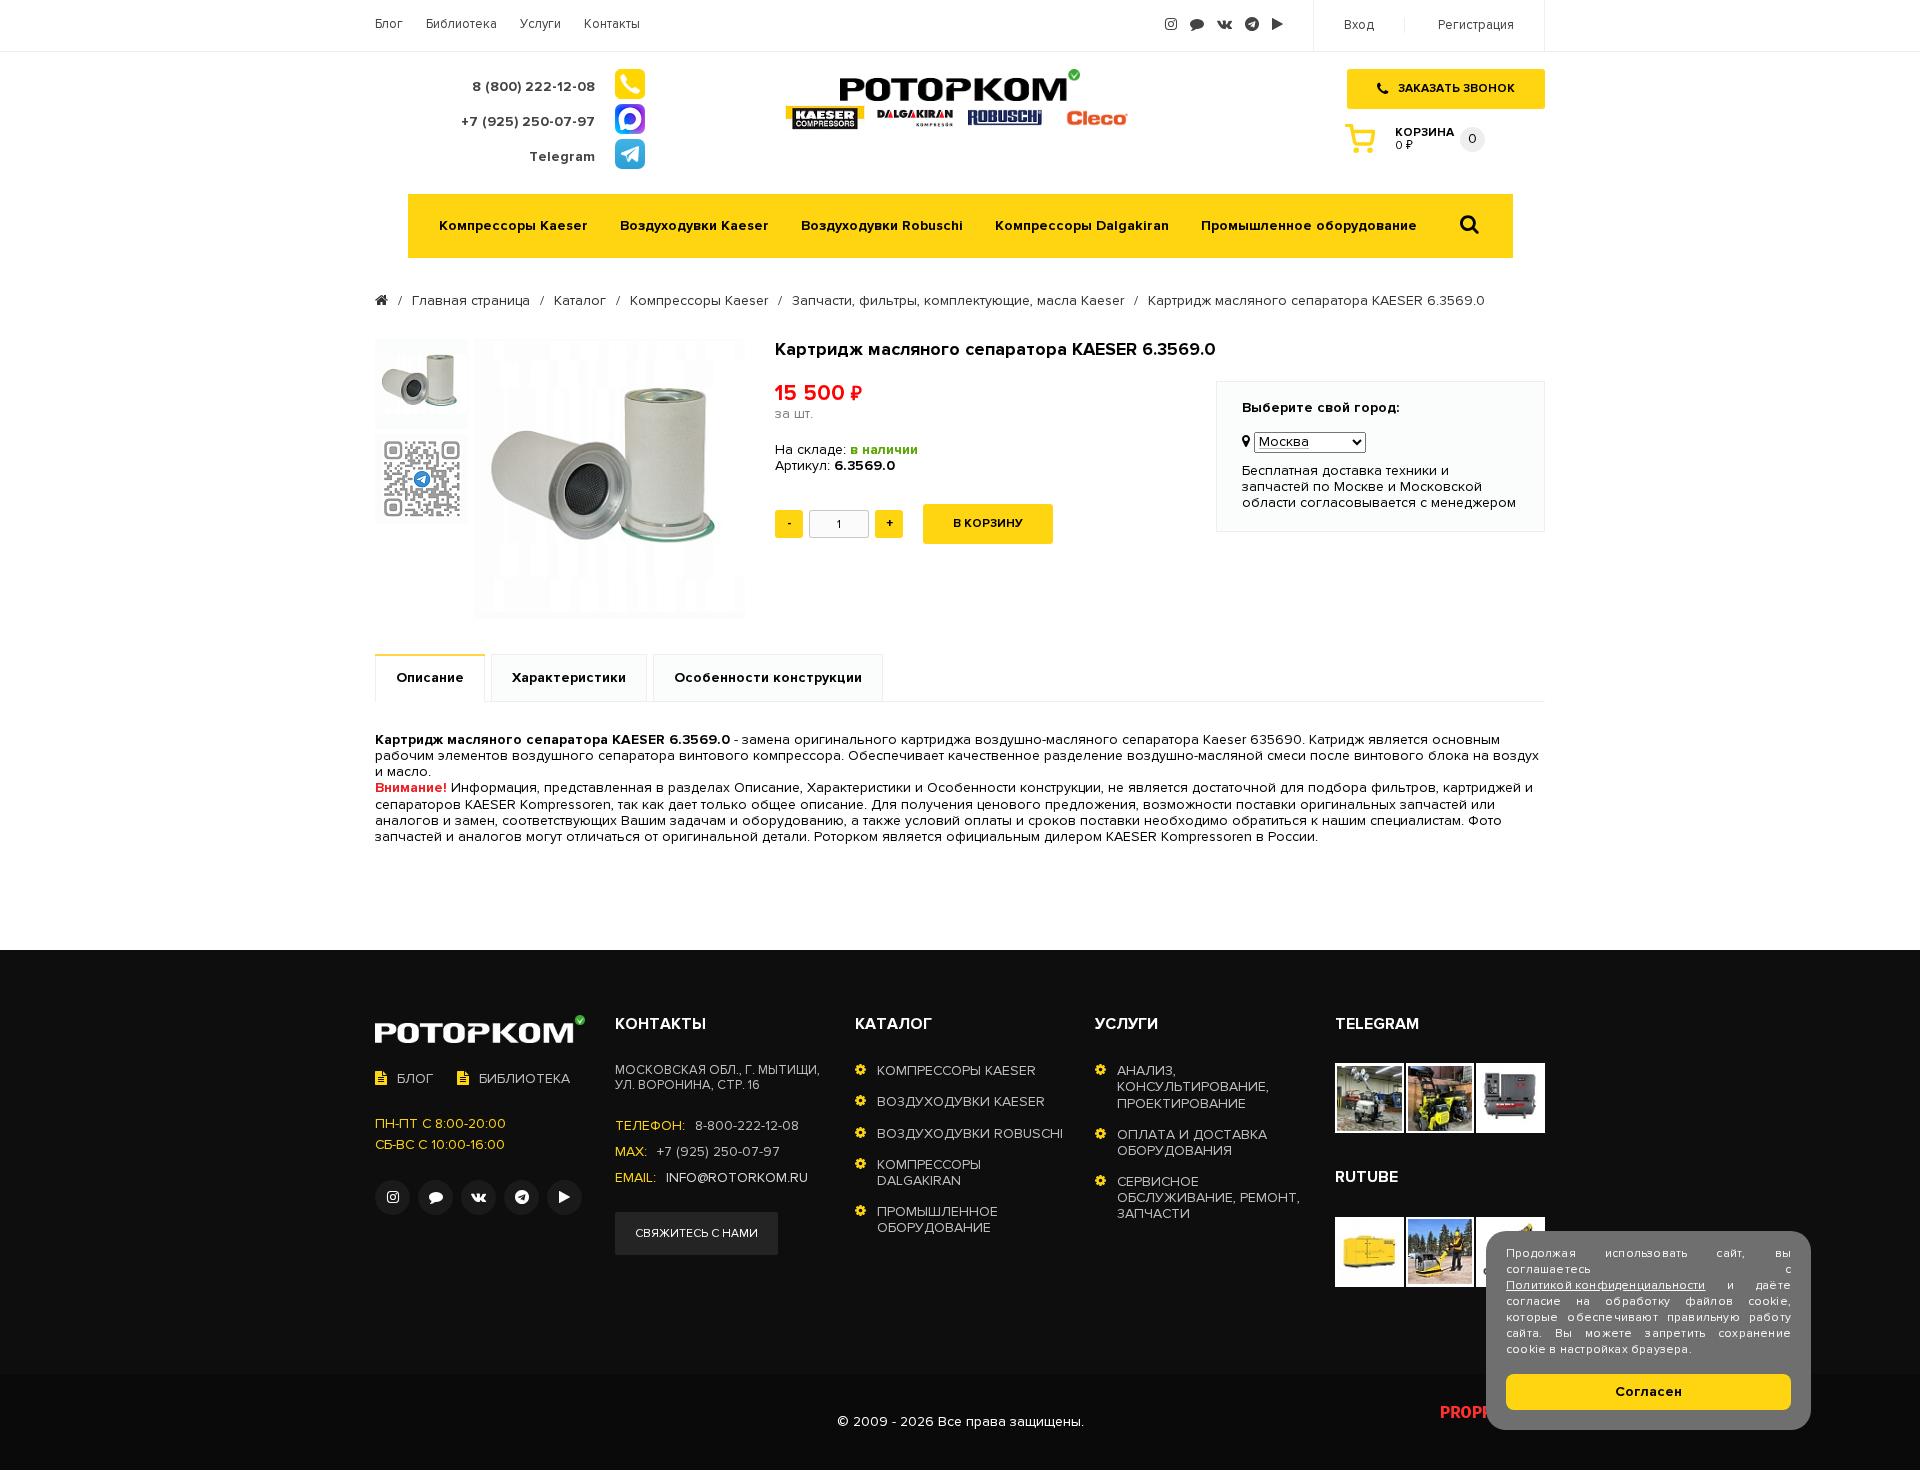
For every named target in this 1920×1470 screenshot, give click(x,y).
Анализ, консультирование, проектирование (1193, 1087)
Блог (389, 24)
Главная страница (471, 301)
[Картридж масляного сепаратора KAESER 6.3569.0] (609, 478)
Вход (1359, 25)
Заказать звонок (1456, 88)
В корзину (988, 523)
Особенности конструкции (768, 677)
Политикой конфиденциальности (1606, 1285)
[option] (421, 384)
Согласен (1648, 1391)
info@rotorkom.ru (737, 1178)
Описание (430, 677)
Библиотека (461, 24)
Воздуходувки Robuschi (882, 226)
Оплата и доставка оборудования (1192, 1143)
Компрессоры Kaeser (513, 226)
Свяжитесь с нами (696, 1233)
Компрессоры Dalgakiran (1082, 226)
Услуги (540, 24)
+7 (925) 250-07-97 (718, 1152)
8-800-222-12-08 (747, 1126)
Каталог (580, 301)
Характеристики (569, 677)
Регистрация (1476, 25)
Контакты (612, 24)
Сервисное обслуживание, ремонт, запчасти (1208, 1198)
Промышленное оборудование (1309, 226)
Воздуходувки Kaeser (694, 226)
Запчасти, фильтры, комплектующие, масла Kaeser (958, 301)
